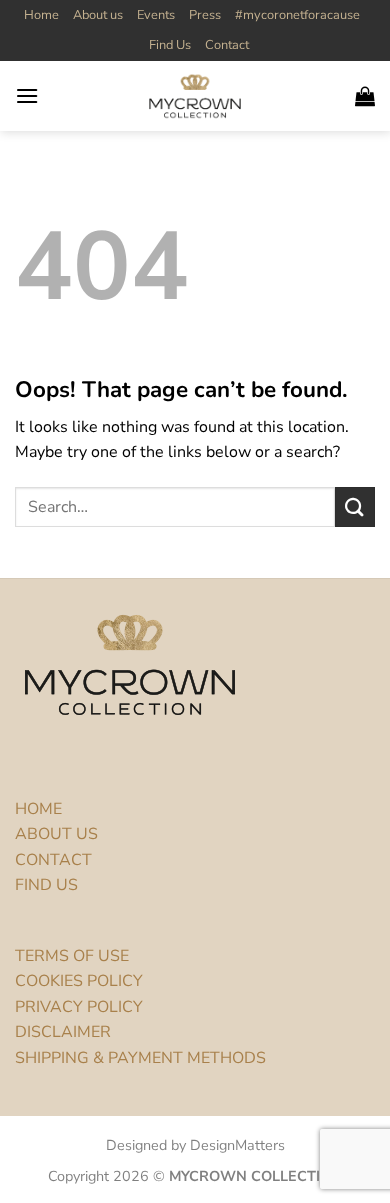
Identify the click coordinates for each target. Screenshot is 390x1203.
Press (205, 15)
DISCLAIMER (63, 1032)
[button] (27, 95)
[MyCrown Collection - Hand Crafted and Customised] (195, 96)
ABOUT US (56, 834)
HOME (38, 809)
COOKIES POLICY (79, 981)
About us (98, 15)
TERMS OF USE (72, 956)
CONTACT (53, 860)
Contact (227, 45)
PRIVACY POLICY (79, 1007)
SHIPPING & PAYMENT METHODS (140, 1058)
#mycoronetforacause (297, 15)
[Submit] (355, 506)
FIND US (46, 885)
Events (156, 15)
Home (41, 15)
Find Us (170, 45)
